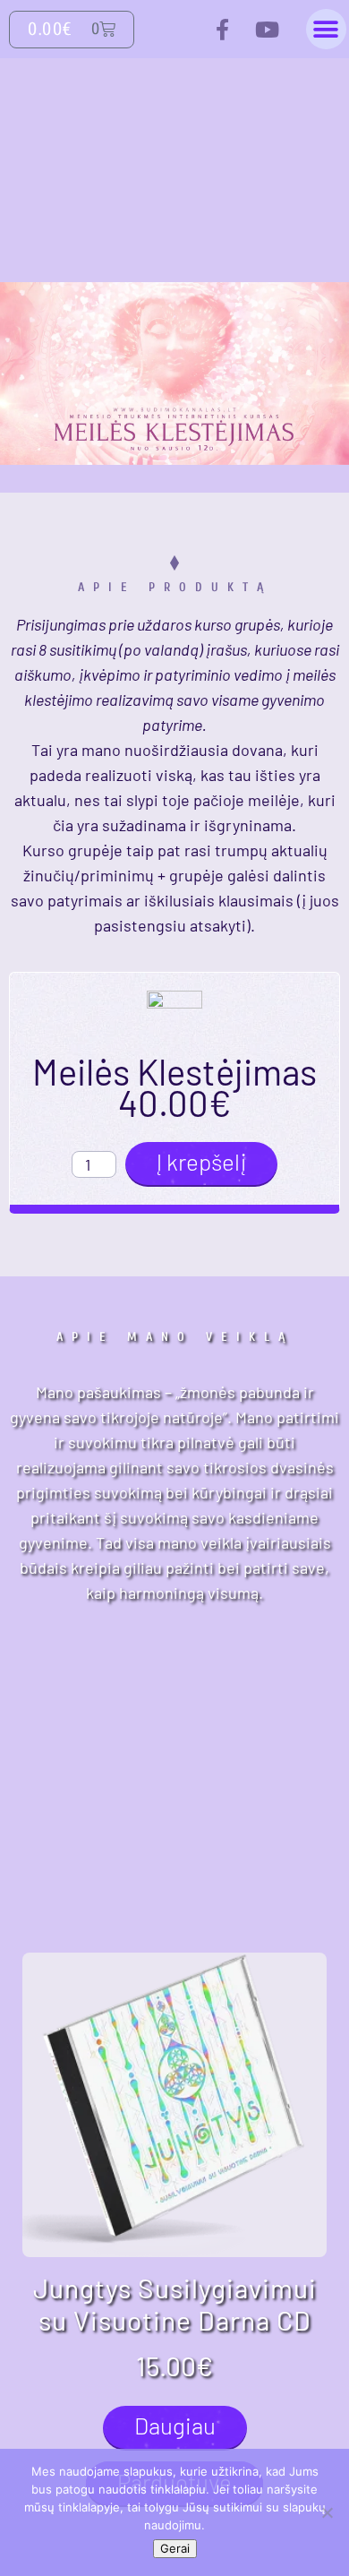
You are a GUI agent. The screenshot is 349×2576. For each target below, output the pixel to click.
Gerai (175, 2548)
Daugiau (175, 2425)
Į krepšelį (201, 1161)
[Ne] (327, 2512)
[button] (326, 29)
